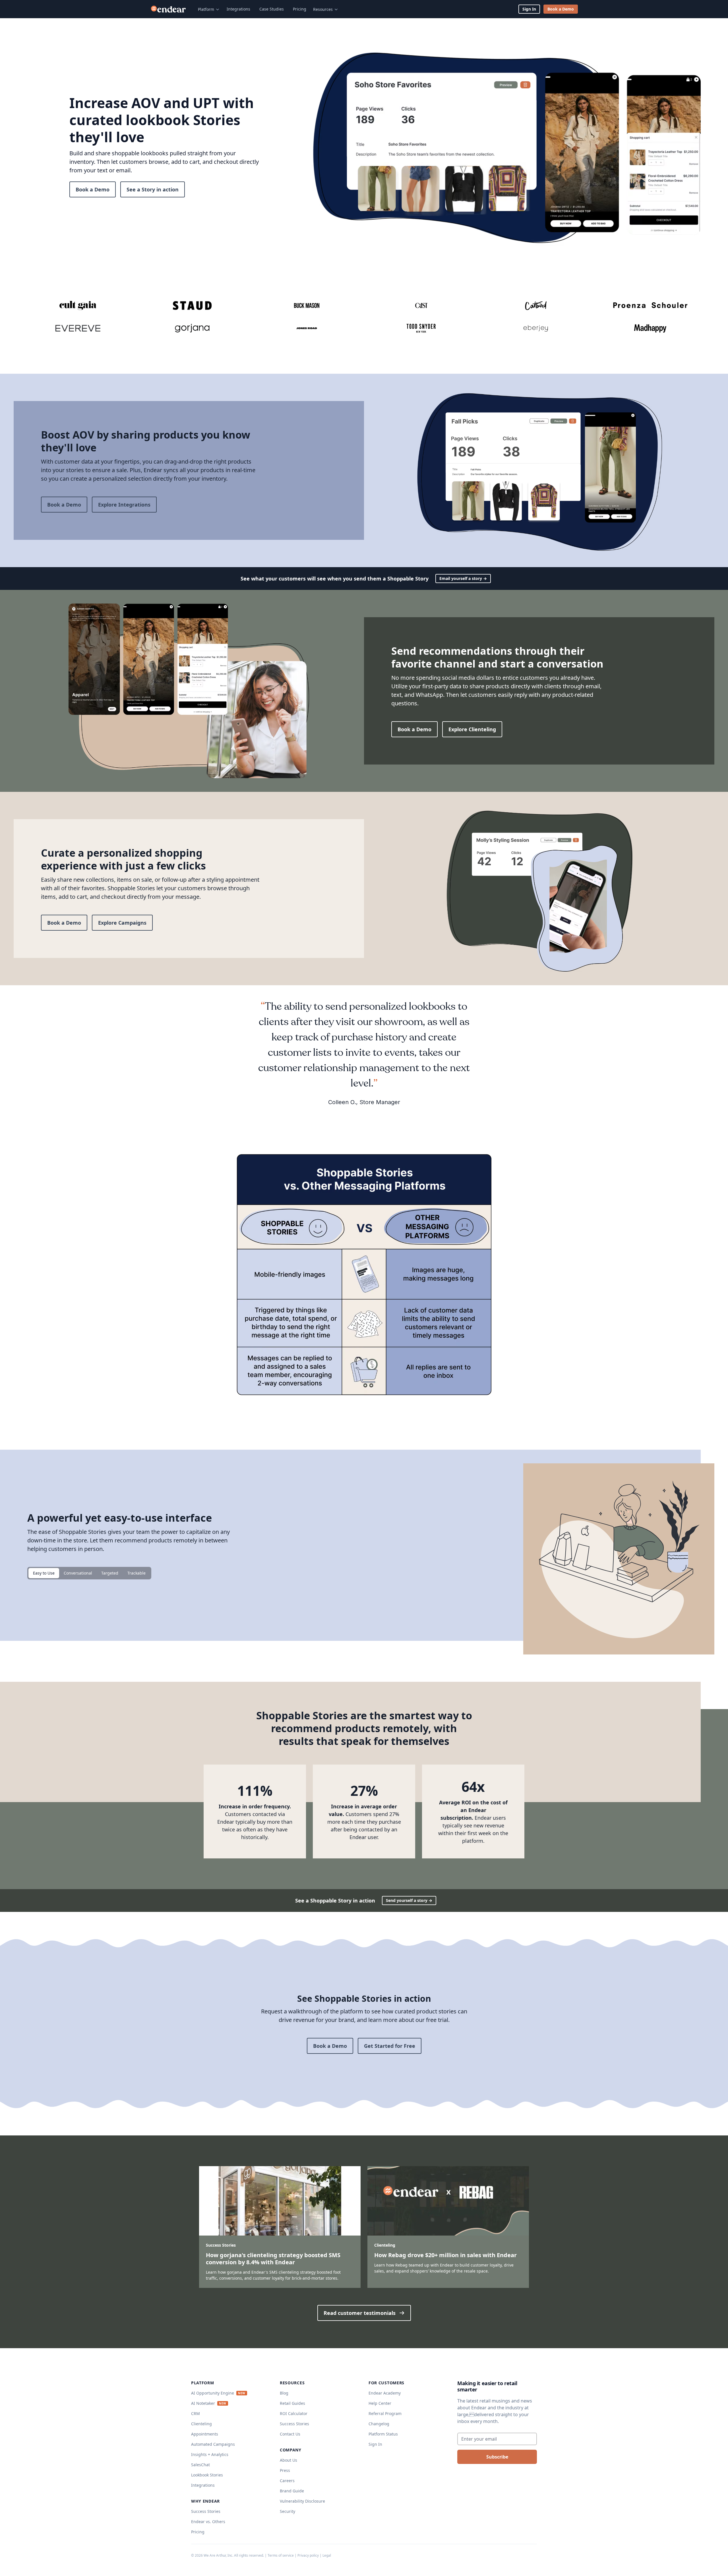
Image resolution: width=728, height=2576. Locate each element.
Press (285, 2470)
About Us (288, 2460)
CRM (196, 2413)
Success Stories (206, 2511)
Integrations (238, 9)
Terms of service (281, 2555)
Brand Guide (292, 2491)
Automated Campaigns (213, 2444)
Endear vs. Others (208, 2522)
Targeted (110, 1573)
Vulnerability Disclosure (302, 2501)
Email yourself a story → (463, 578)
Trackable (136, 1573)
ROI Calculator (294, 2413)
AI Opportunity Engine (213, 2393)
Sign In (529, 9)
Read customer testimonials (360, 2313)
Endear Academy (385, 2393)
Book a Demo (561, 9)
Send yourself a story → (409, 1900)
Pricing (300, 9)
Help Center (380, 2403)
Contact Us (290, 2434)
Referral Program (385, 2413)
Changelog (379, 2424)
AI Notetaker (203, 2403)
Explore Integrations (124, 505)
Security (288, 2511)
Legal (327, 2555)
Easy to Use (44, 1573)
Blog (284, 2393)
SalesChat (200, 2465)
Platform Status (383, 2434)
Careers (287, 2481)
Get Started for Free (390, 2046)
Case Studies (272, 9)
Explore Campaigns (122, 923)
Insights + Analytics (210, 2454)
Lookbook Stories (207, 2475)
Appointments (205, 2434)
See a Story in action (153, 189)
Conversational (78, 1573)
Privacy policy (308, 2555)
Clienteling (201, 2424)
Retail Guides (292, 2403)
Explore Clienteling (472, 729)
